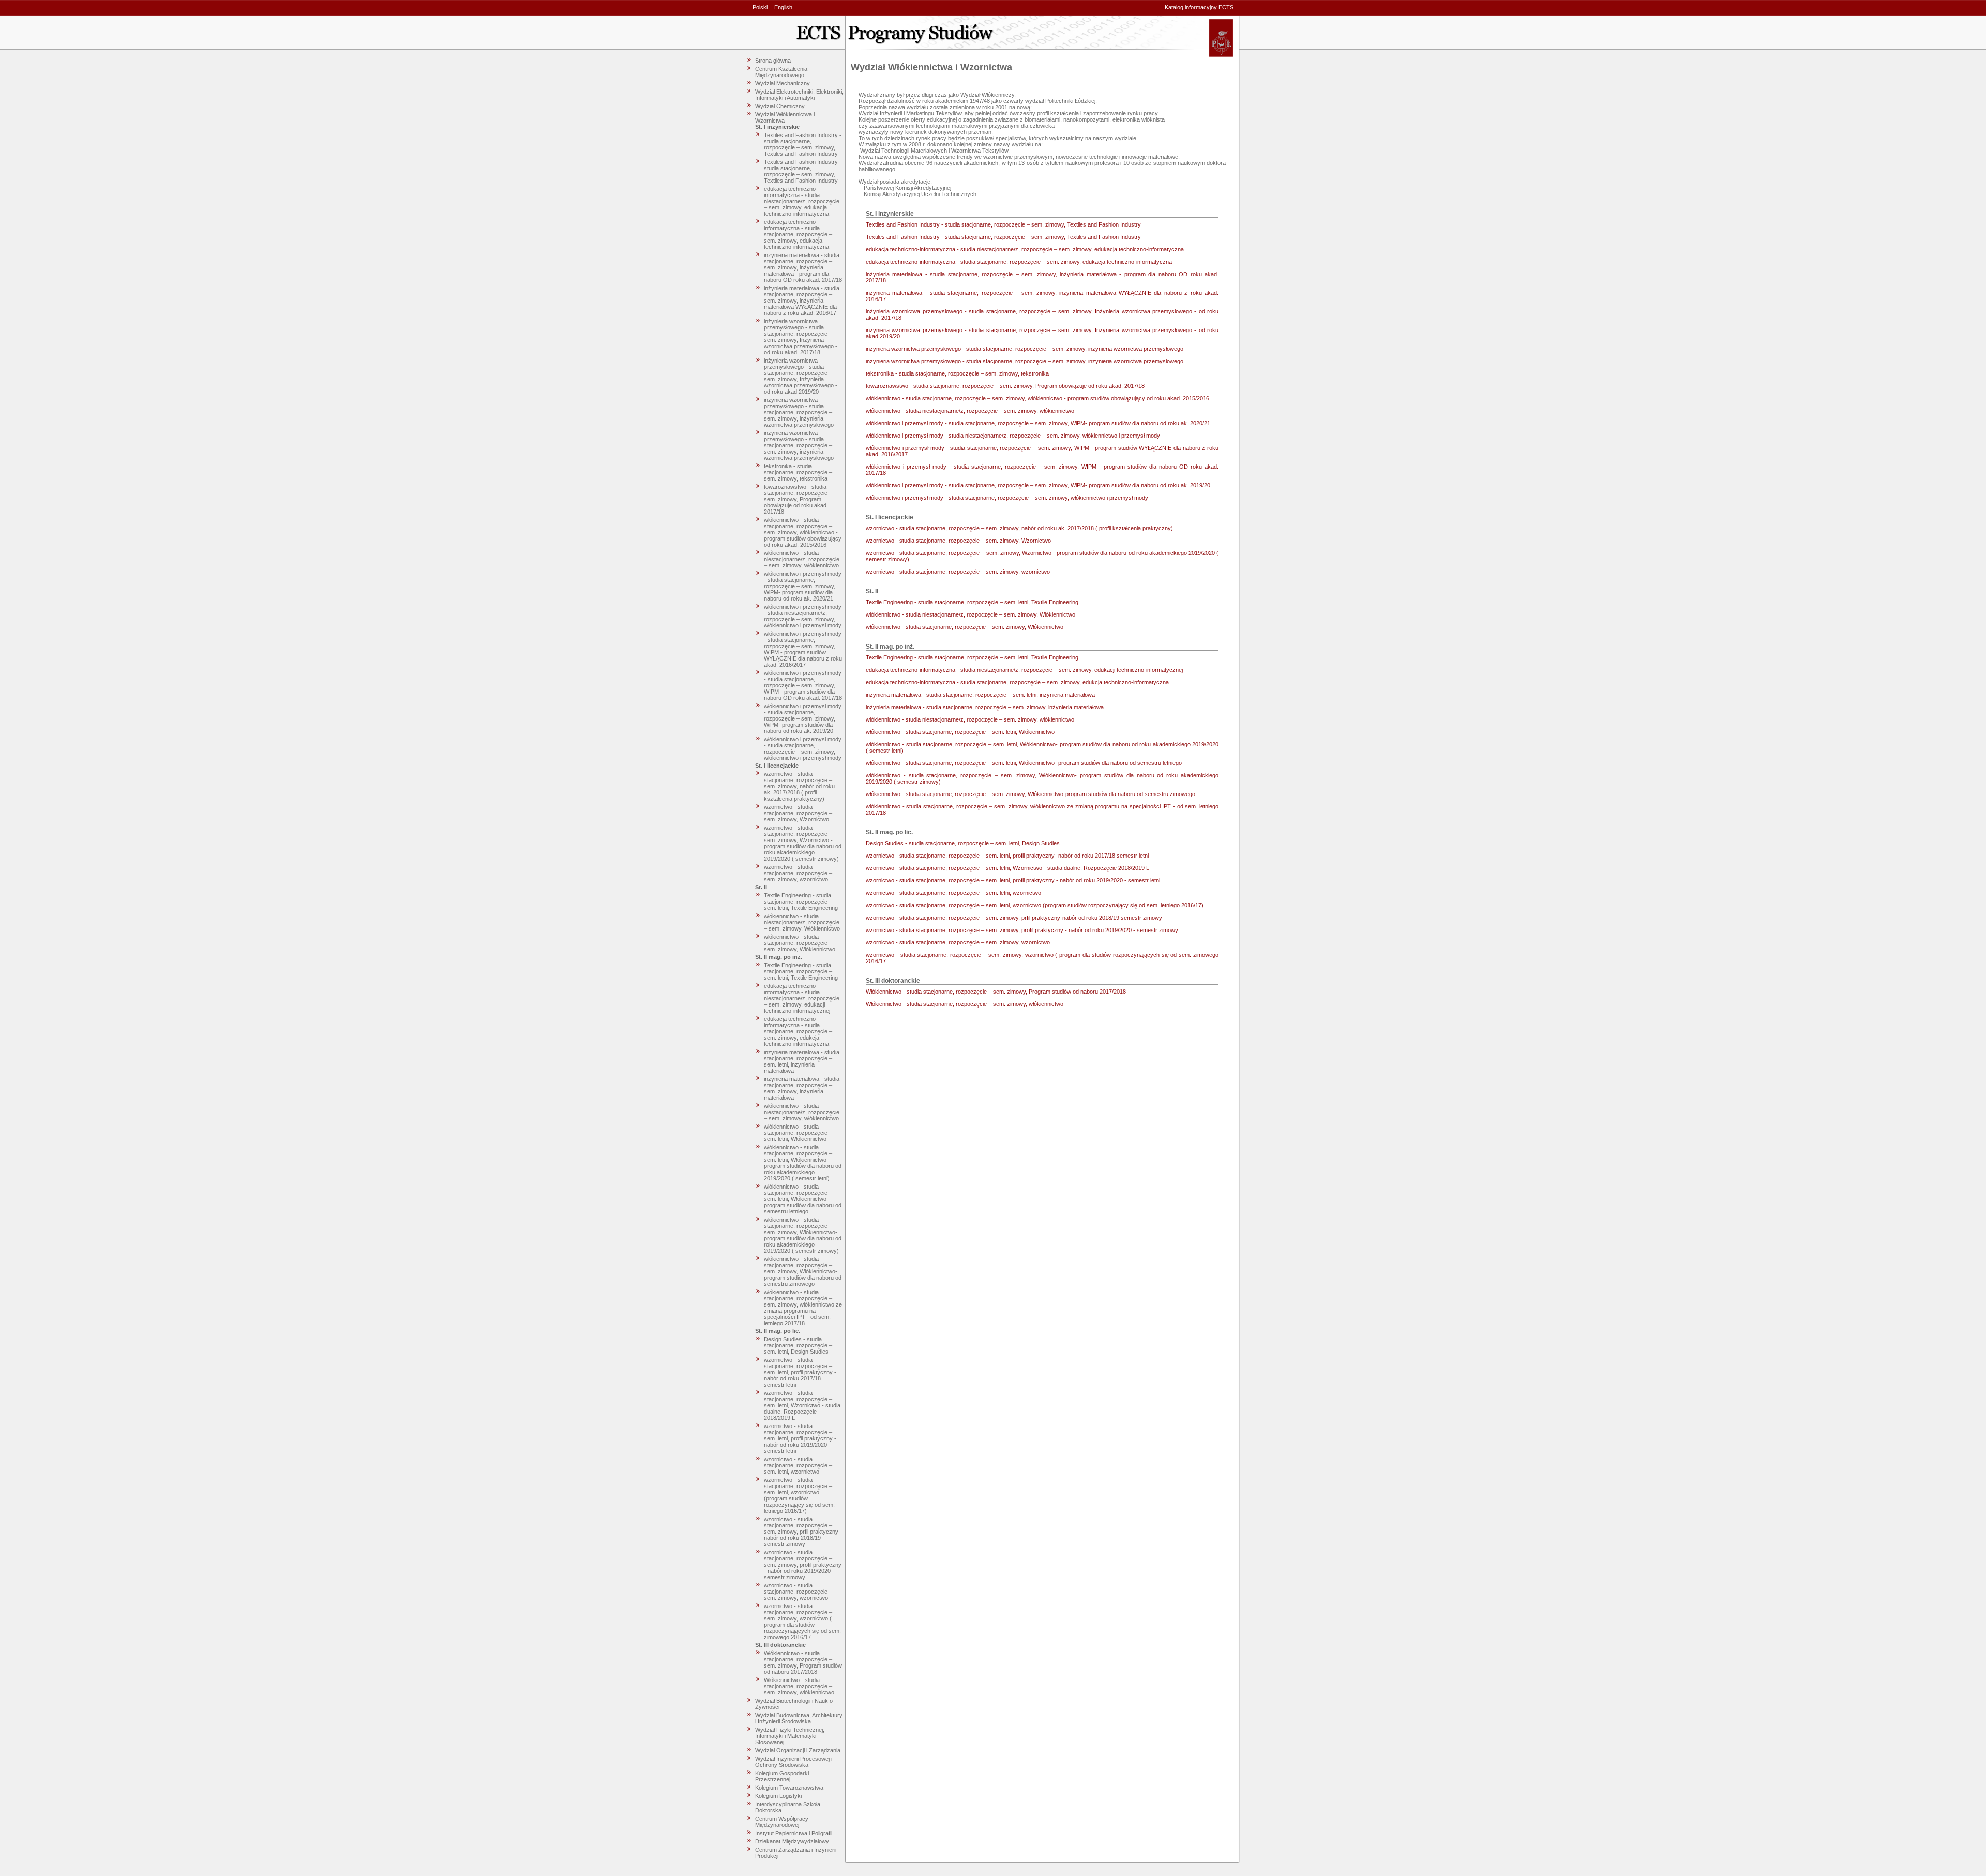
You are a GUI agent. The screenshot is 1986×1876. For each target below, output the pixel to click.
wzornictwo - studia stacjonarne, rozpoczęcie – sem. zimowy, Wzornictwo (798, 813)
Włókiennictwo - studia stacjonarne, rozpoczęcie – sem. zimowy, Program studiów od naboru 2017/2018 (803, 1662)
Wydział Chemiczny (780, 106)
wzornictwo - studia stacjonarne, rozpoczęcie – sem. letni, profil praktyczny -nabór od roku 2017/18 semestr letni (800, 1372)
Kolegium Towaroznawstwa (789, 1788)
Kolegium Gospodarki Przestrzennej (782, 1776)
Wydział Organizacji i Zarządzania (798, 1750)
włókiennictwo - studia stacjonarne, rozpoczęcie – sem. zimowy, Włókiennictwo (800, 943)
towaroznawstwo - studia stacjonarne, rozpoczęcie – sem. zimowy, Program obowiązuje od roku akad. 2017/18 (798, 499)
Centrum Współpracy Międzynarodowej (782, 1822)
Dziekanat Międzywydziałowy (792, 1841)
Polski (760, 7)
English (783, 7)
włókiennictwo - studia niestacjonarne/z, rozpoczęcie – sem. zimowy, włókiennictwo (802, 559)
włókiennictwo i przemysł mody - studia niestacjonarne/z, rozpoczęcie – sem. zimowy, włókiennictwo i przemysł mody (803, 616)
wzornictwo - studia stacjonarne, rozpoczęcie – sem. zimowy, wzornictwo (798, 873)
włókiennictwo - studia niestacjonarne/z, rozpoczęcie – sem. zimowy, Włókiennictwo (802, 922)
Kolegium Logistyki (778, 1796)
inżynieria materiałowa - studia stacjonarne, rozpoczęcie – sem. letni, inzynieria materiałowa (802, 1061)
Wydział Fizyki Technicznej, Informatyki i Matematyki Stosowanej (790, 1736)
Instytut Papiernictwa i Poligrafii (794, 1833)
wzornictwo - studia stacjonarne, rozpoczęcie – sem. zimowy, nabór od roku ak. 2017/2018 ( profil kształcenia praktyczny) (799, 786)
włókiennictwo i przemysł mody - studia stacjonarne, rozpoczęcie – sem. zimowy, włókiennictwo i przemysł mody (803, 748)
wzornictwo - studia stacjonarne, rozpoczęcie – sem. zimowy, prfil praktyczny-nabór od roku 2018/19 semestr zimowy (802, 1532)
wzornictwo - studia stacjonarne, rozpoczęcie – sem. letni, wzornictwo (798, 1465)
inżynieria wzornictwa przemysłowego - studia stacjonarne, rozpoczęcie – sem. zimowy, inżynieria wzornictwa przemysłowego (799, 412)
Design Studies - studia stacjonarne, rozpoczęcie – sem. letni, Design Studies (798, 1345)
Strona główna (773, 61)
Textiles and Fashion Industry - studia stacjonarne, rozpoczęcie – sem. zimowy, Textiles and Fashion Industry (803, 144)
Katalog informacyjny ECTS (1199, 7)
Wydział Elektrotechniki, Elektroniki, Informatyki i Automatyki (799, 95)
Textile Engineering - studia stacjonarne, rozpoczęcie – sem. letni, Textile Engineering (801, 902)
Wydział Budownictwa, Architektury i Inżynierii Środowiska (799, 1718)
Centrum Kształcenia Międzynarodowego (781, 72)
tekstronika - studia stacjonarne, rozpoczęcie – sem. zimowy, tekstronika (798, 472)
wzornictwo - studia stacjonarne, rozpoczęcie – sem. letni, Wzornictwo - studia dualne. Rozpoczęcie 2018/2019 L (802, 1405)
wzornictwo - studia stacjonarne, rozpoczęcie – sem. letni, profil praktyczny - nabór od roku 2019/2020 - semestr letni (800, 1438)
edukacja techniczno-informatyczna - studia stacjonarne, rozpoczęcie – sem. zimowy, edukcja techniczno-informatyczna (798, 1031)
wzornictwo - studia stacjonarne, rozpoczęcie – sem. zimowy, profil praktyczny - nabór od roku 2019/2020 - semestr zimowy (803, 1565)
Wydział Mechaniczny (783, 83)
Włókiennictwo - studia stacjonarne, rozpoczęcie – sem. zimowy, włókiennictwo (799, 1686)
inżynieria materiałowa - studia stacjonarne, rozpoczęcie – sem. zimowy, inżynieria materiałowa (802, 1088)
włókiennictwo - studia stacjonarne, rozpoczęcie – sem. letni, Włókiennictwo (798, 1133)
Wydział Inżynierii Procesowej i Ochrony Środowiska (794, 1762)
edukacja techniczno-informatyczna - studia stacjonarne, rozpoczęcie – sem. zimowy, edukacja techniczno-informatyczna (798, 234)
